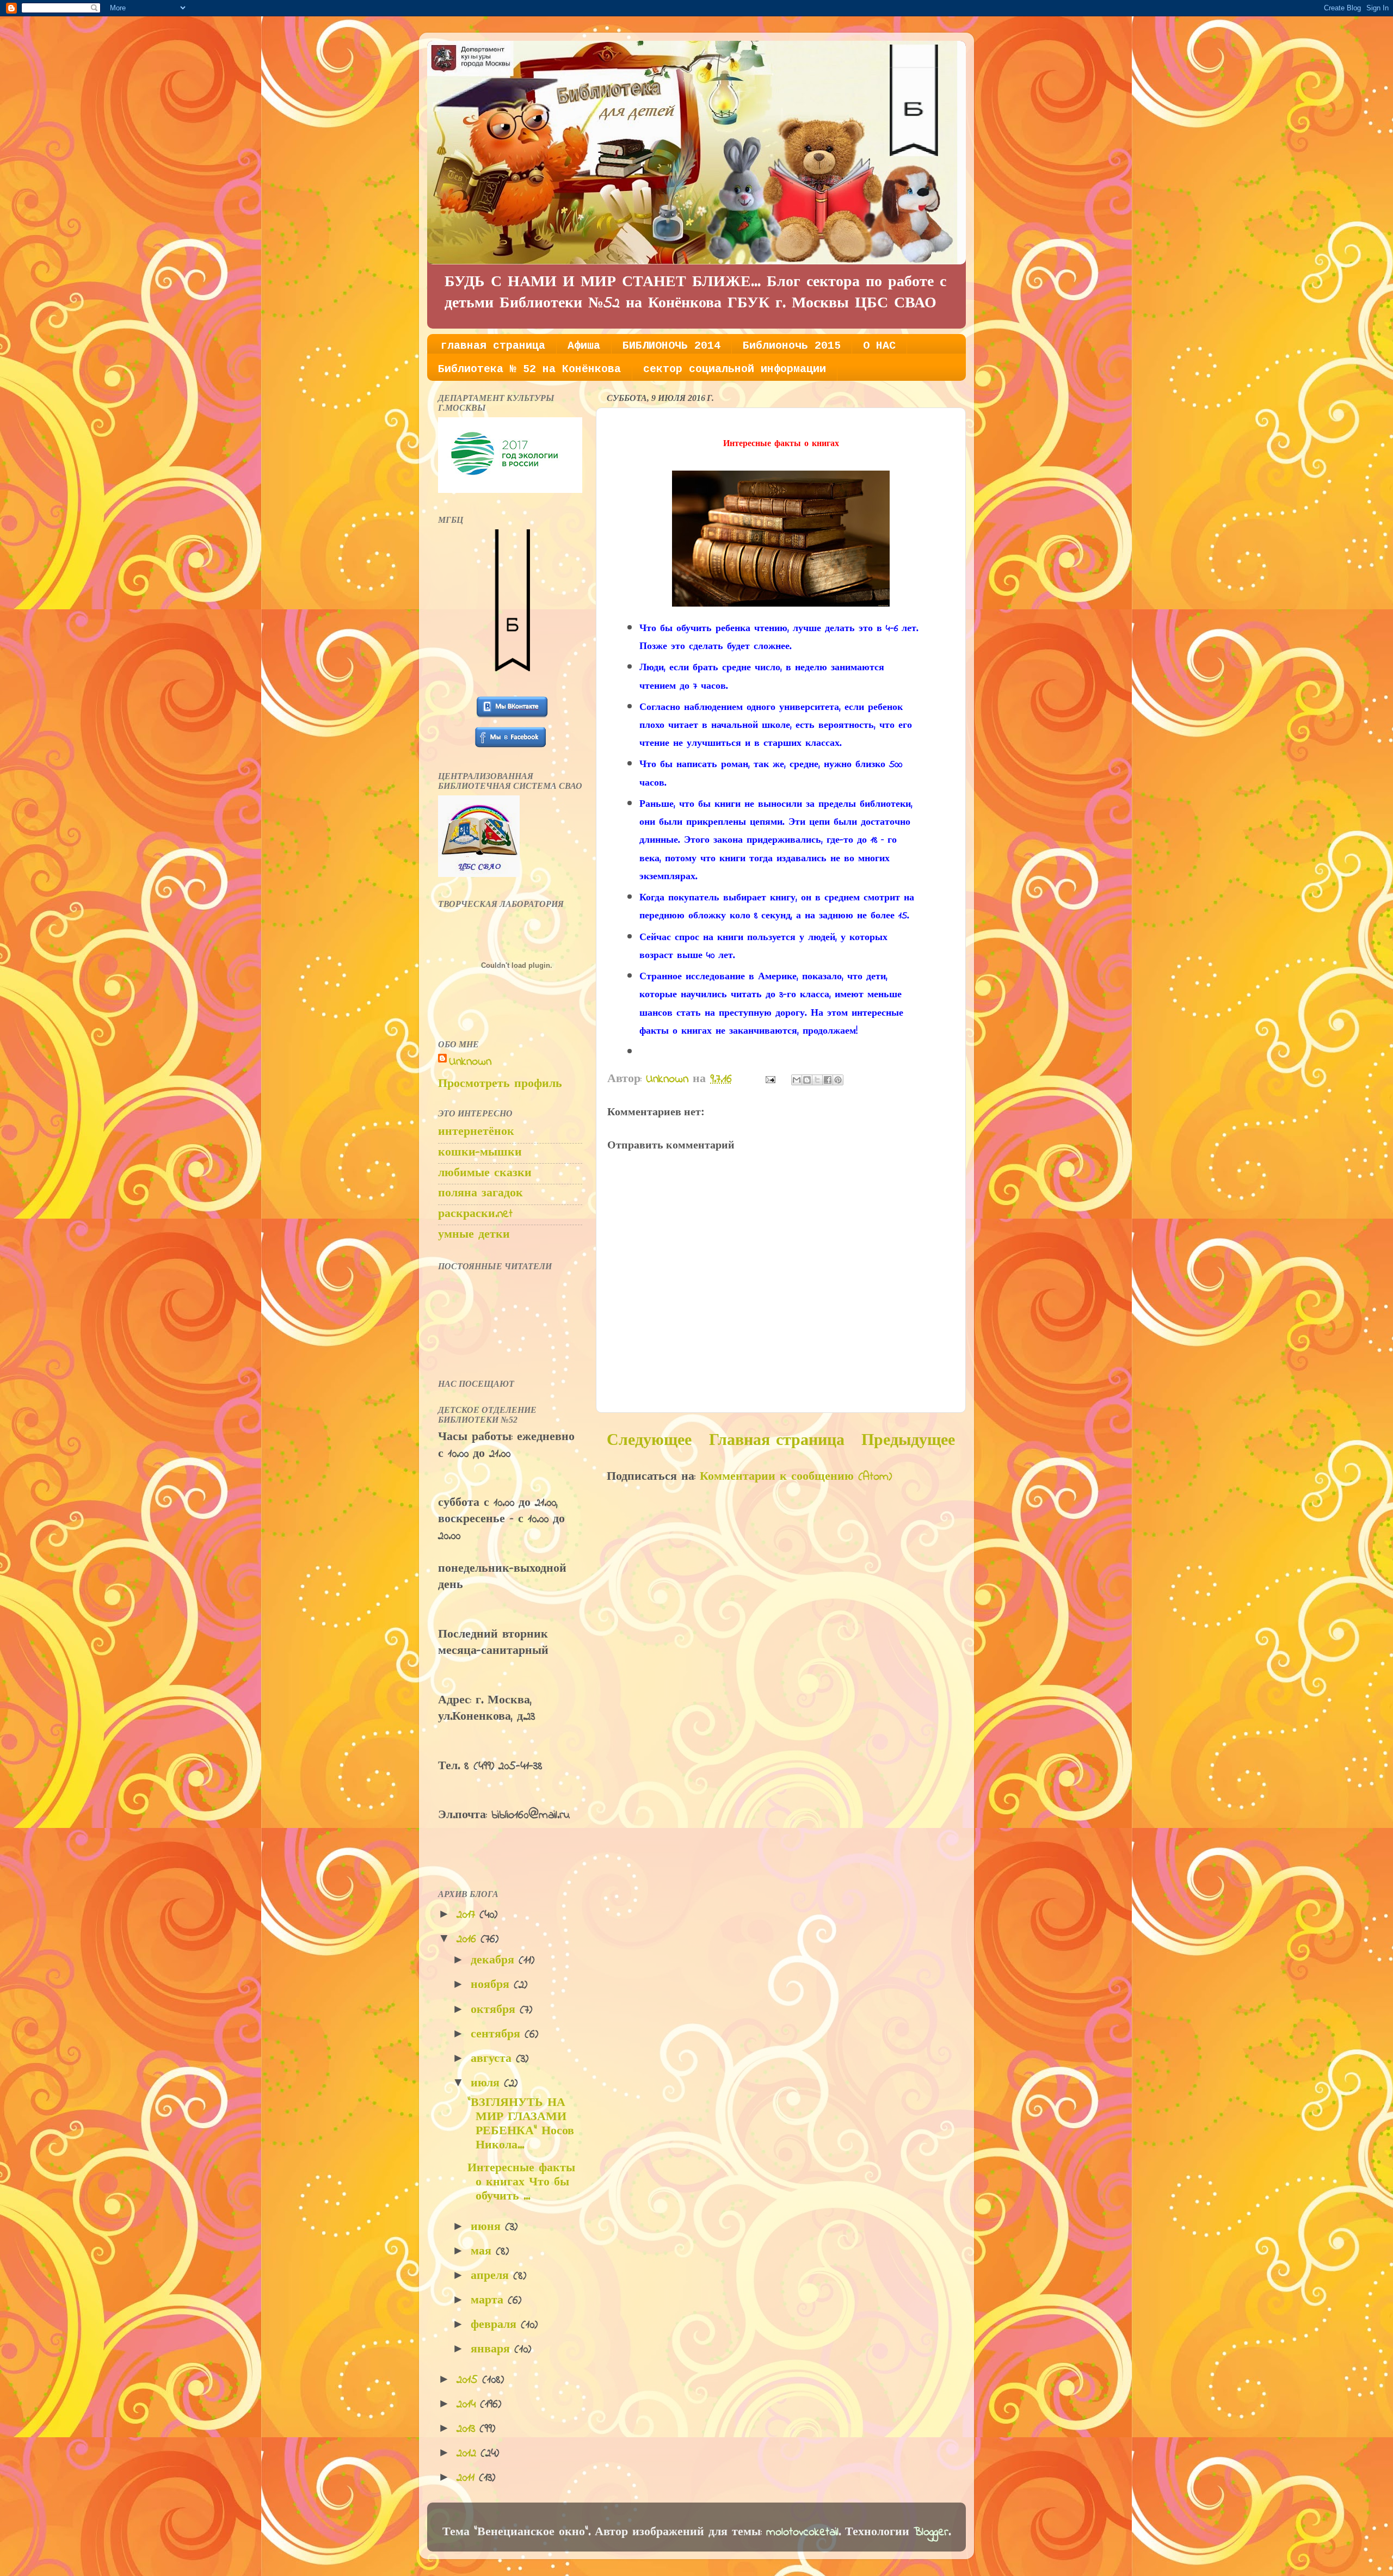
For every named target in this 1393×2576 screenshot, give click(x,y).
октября (495, 2010)
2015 (469, 2380)
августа (493, 2059)
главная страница (493, 346)
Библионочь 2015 (792, 346)
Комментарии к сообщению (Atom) (796, 1477)
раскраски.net (475, 1214)
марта (489, 2301)
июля (487, 2084)
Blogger (931, 2532)
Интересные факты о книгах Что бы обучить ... (521, 2183)
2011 (468, 2478)
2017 (468, 1915)
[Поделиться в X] (817, 1080)
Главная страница (777, 1441)
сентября (498, 2035)
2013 (468, 2429)
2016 (469, 1939)
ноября (492, 1985)
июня (488, 2227)
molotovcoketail (802, 2532)
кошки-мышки (480, 1153)
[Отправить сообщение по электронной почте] (770, 1079)
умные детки (474, 1235)
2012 (469, 2454)
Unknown (470, 1062)
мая (483, 2252)
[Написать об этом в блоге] (807, 1080)
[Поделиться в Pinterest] (838, 1080)
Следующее (649, 1441)
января (492, 2350)
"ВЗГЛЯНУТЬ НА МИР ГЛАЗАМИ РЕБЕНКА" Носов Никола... (521, 2124)
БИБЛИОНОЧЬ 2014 (671, 346)
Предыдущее (908, 1441)
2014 (468, 2405)
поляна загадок (480, 1194)
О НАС (879, 346)
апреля (492, 2276)
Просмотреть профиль (500, 1084)
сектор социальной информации (735, 369)
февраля (496, 2325)
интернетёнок (476, 1132)
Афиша (584, 346)
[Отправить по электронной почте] (797, 1080)
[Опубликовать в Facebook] (828, 1080)
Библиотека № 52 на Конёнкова (529, 369)
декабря (495, 1961)
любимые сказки (485, 1173)
